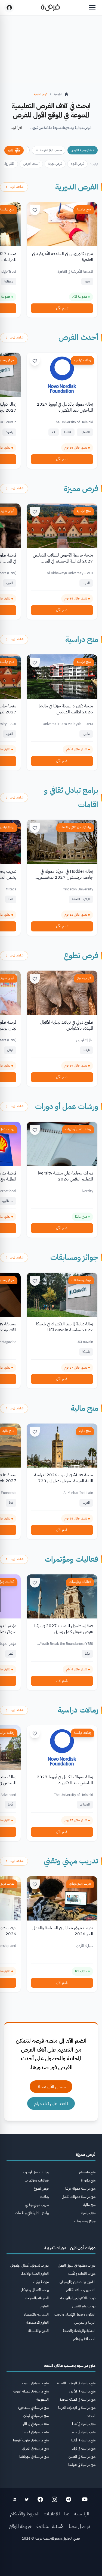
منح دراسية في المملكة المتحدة (78, 2399)
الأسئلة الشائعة (50, 2526)
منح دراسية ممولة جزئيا (80, 2188)
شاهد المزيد (17, 187)
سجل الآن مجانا (51, 2086)
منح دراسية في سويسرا (35, 2383)
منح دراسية (84, 209)
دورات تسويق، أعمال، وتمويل (30, 2265)
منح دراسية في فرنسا (36, 2432)
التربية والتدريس (85, 2322)
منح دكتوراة (88, 2180)
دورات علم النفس (84, 2306)
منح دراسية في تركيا (84, 2448)
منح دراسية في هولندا (82, 2465)
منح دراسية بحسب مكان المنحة (70, 2366)
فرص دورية (55, 164)
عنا (67, 2514)
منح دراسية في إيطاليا (35, 2424)
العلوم (45, 2306)
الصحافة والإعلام (84, 2339)
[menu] (92, 8)
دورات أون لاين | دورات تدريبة (70, 2248)
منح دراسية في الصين (82, 2457)
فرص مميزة (81, 489)
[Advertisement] (51, 2560)
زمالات (44, 2197)
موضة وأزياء (41, 2282)
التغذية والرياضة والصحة (79, 2331)
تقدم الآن (62, 308)
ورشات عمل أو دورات (67, 1107)
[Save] (35, 210)
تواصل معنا (79, 2526)
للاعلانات (52, 2514)
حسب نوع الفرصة (51, 150)
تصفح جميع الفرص (83, 150)
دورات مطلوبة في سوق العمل (77, 2265)
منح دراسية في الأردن (82, 2391)
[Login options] (9, 8)
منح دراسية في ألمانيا (83, 2440)
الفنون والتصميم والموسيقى (78, 2282)
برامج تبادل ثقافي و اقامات (75, 827)
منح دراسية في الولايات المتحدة (76, 2383)
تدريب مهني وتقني (71, 1861)
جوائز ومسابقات (74, 1257)
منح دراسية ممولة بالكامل (79, 2197)
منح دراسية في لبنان (36, 2416)
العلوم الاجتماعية (38, 2322)
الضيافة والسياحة (37, 2298)
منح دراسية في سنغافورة (33, 2408)
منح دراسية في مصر (84, 2432)
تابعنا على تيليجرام (51, 2103)
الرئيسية (82, 2514)
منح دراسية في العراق (35, 2448)
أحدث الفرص (31, 164)
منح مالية (84, 1408)
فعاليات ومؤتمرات (71, 1559)
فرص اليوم (77, 164)
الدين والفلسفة (38, 2331)
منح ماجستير (87, 2172)
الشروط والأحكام (25, 2514)
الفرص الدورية (77, 187)
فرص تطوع (81, 956)
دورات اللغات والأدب (82, 2274)
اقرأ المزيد (16, 128)
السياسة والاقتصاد (36, 2314)
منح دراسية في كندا (84, 2424)
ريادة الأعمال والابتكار (35, 2290)
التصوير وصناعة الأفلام (81, 2290)
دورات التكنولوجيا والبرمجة (78, 2298)
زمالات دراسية (82, 360)
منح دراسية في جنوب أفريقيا (31, 2440)
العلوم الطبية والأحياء (35, 2274)
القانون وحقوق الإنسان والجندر (75, 2314)
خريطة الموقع (21, 2526)
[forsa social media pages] (85, 2499)
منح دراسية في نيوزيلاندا (34, 2457)
